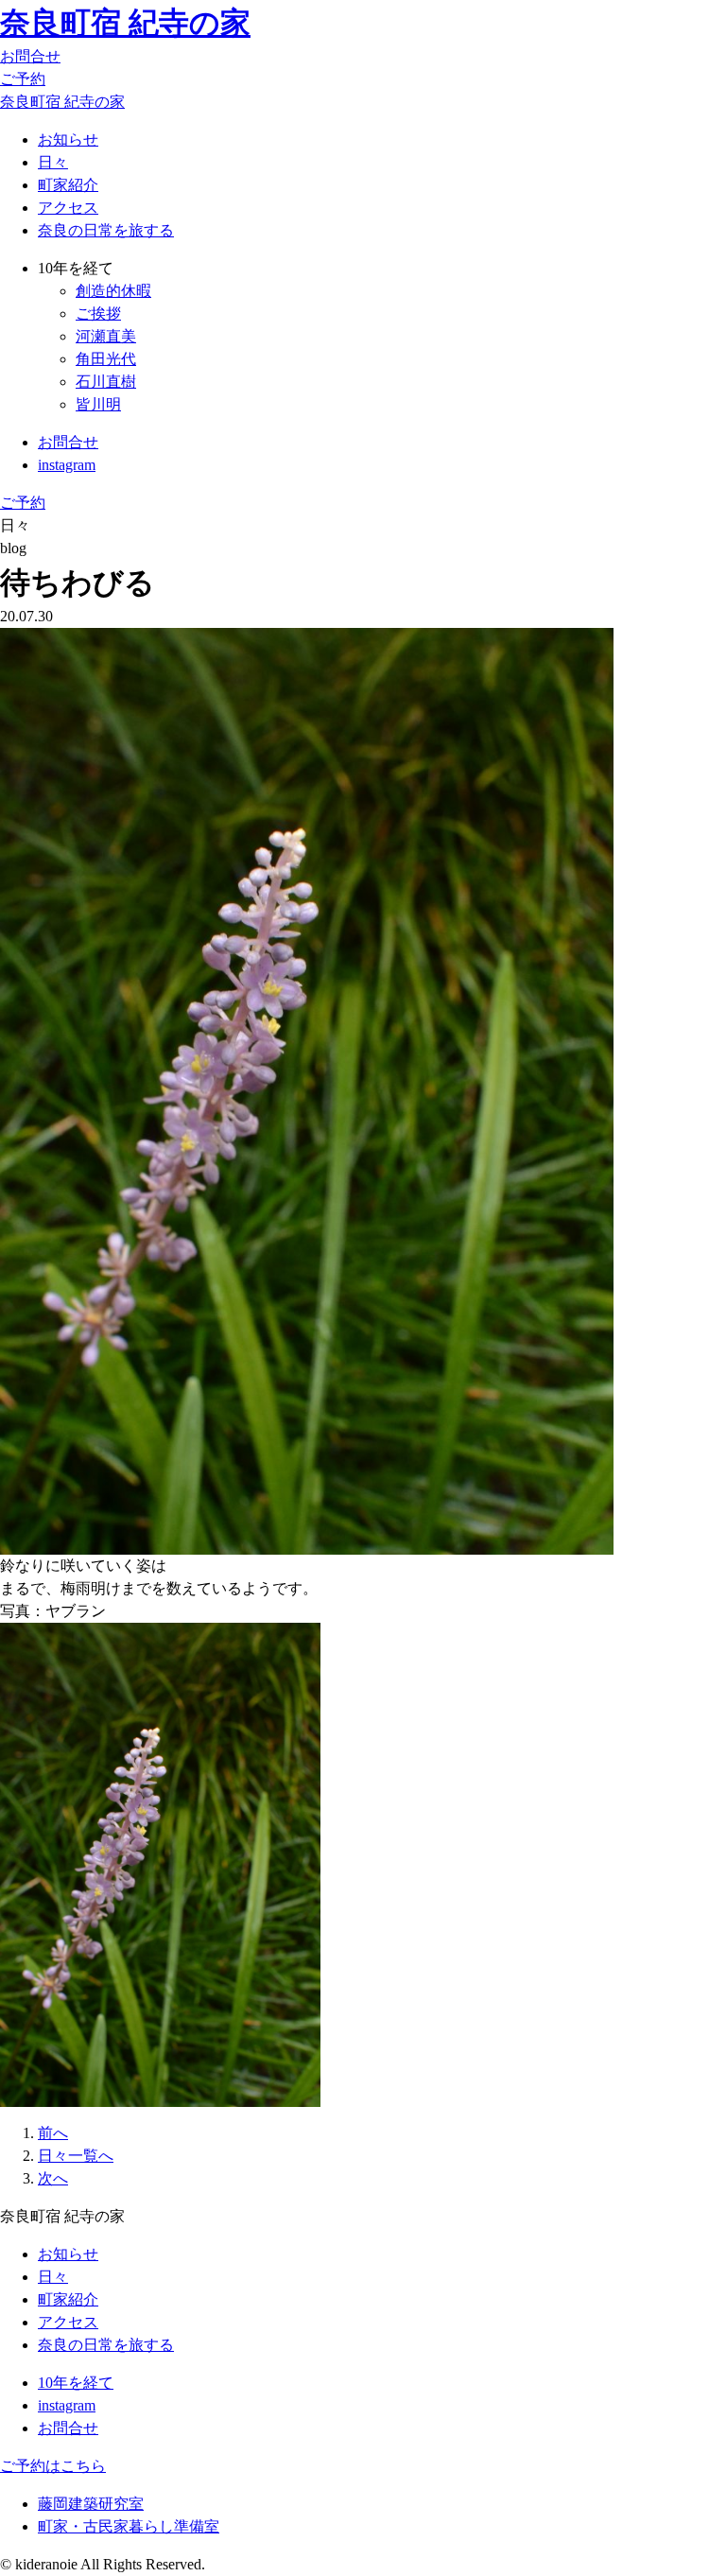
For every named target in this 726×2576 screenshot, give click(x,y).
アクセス (68, 208)
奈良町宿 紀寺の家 (125, 23)
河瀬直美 (106, 336)
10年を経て (76, 2383)
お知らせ (68, 139)
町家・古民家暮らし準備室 (129, 2526)
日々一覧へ (76, 2156)
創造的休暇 (113, 291)
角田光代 (106, 359)
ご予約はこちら (53, 2466)
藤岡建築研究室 (91, 2504)
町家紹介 (68, 185)
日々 (53, 162)
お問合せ (30, 56)
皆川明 (98, 404)
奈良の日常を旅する (106, 230)
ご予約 (23, 79)
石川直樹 (106, 382)
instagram (67, 465)
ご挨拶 (98, 313)
